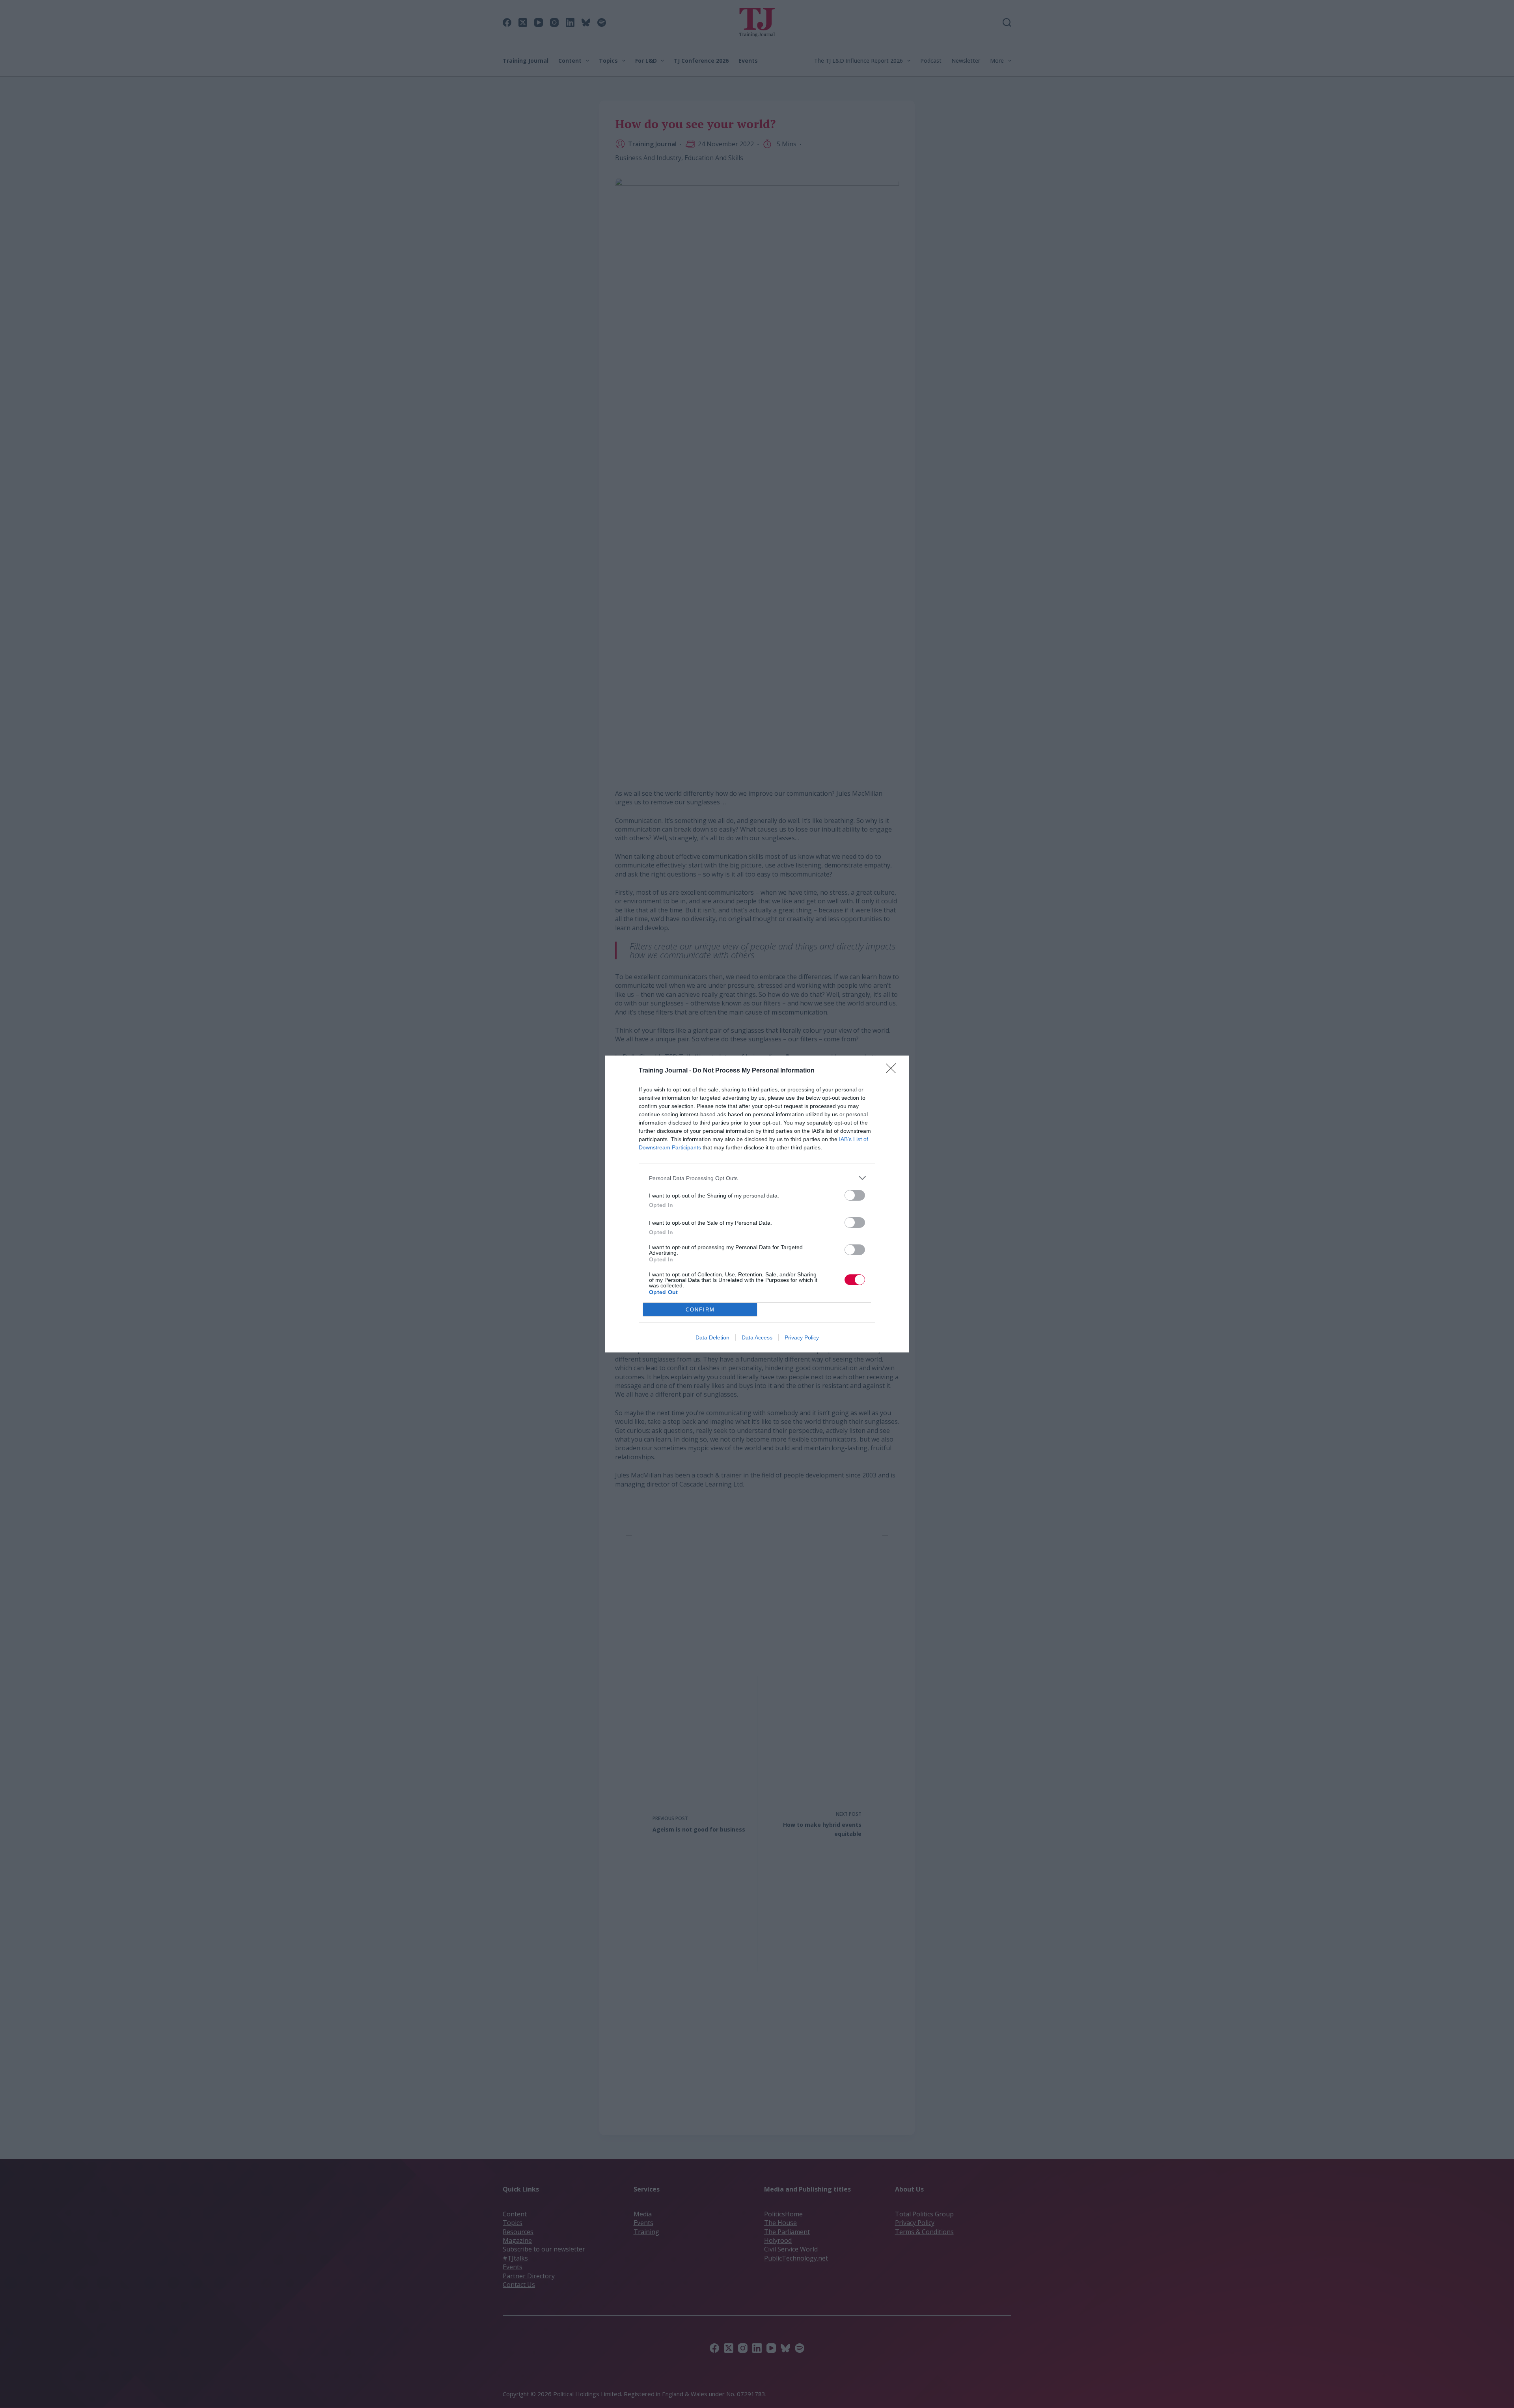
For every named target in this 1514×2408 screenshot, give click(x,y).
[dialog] (757, 1204)
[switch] (855, 1195)
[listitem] (757, 1178)
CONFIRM (700, 1310)
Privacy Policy (802, 1337)
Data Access (757, 1337)
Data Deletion (712, 1337)
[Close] (893, 1071)
